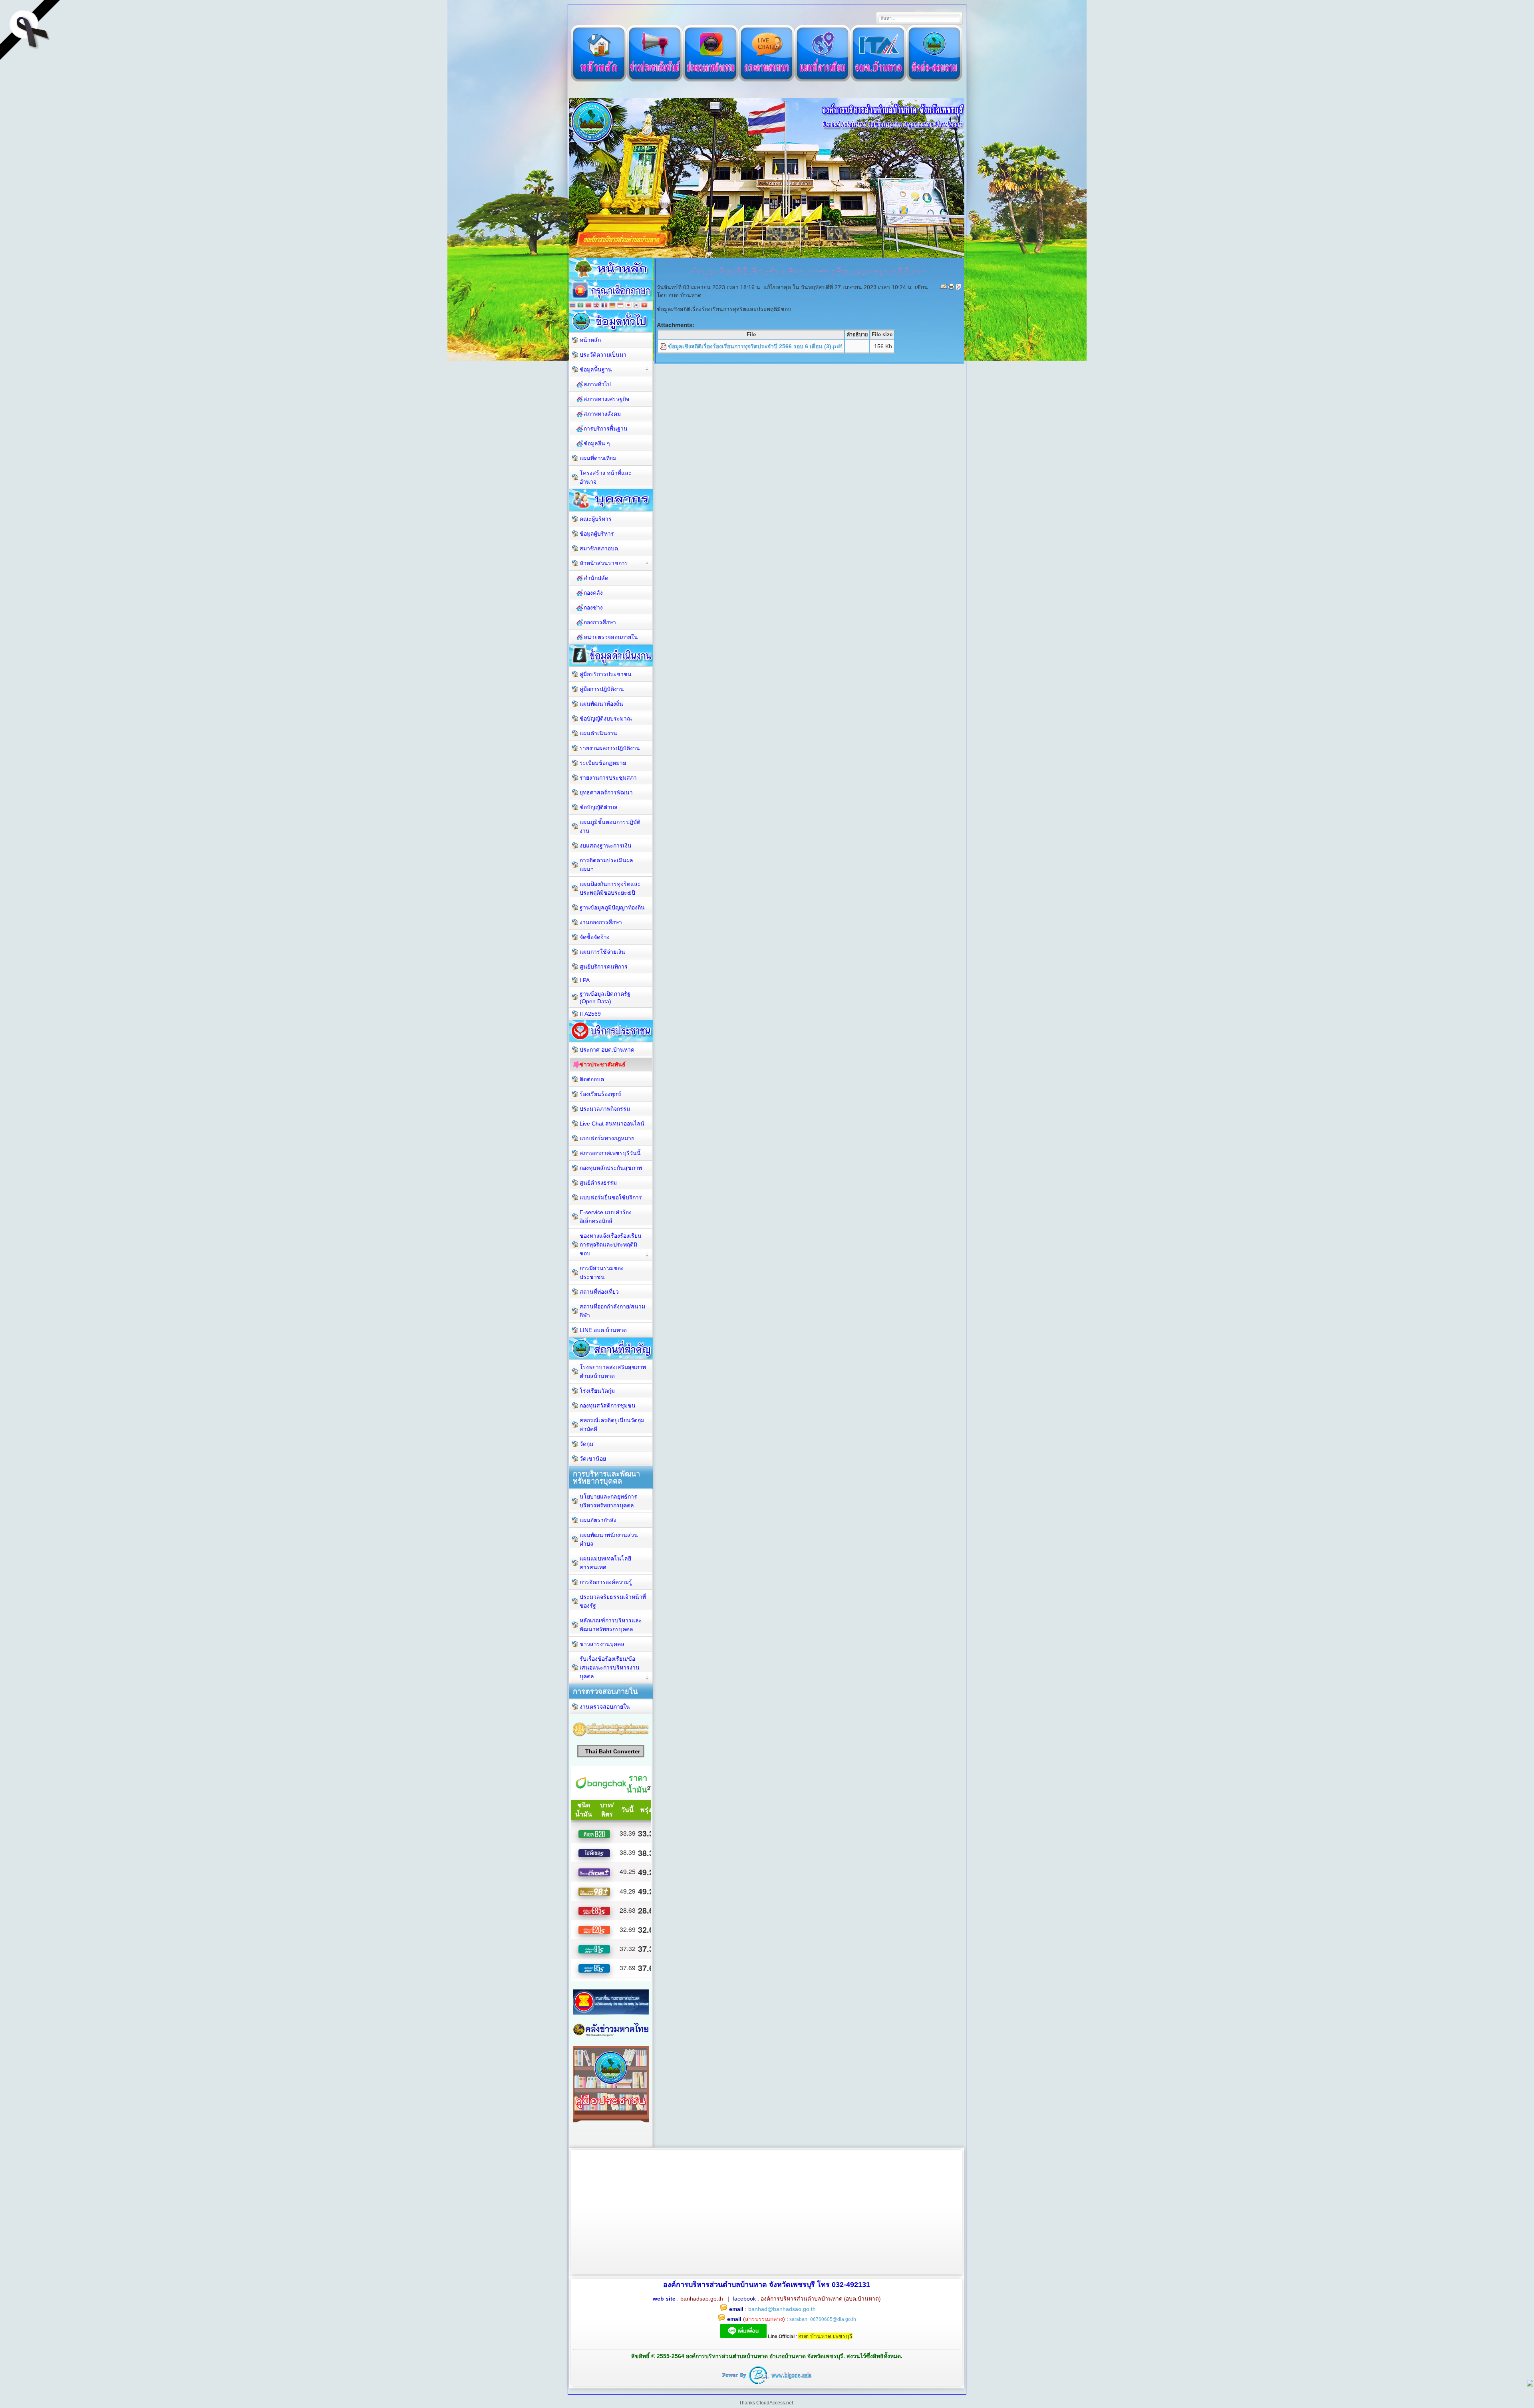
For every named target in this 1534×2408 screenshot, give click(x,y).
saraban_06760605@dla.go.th (823, 2319)
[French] (604, 306)
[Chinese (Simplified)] (588, 306)
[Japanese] (628, 306)
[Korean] (636, 306)
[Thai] (572, 306)
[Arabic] (580, 306)
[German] (612, 306)
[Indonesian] (620, 306)
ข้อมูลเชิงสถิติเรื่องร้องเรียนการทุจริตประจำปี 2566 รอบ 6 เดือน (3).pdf (755, 346)
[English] (596, 306)
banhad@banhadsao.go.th (782, 2309)
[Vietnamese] (644, 306)
